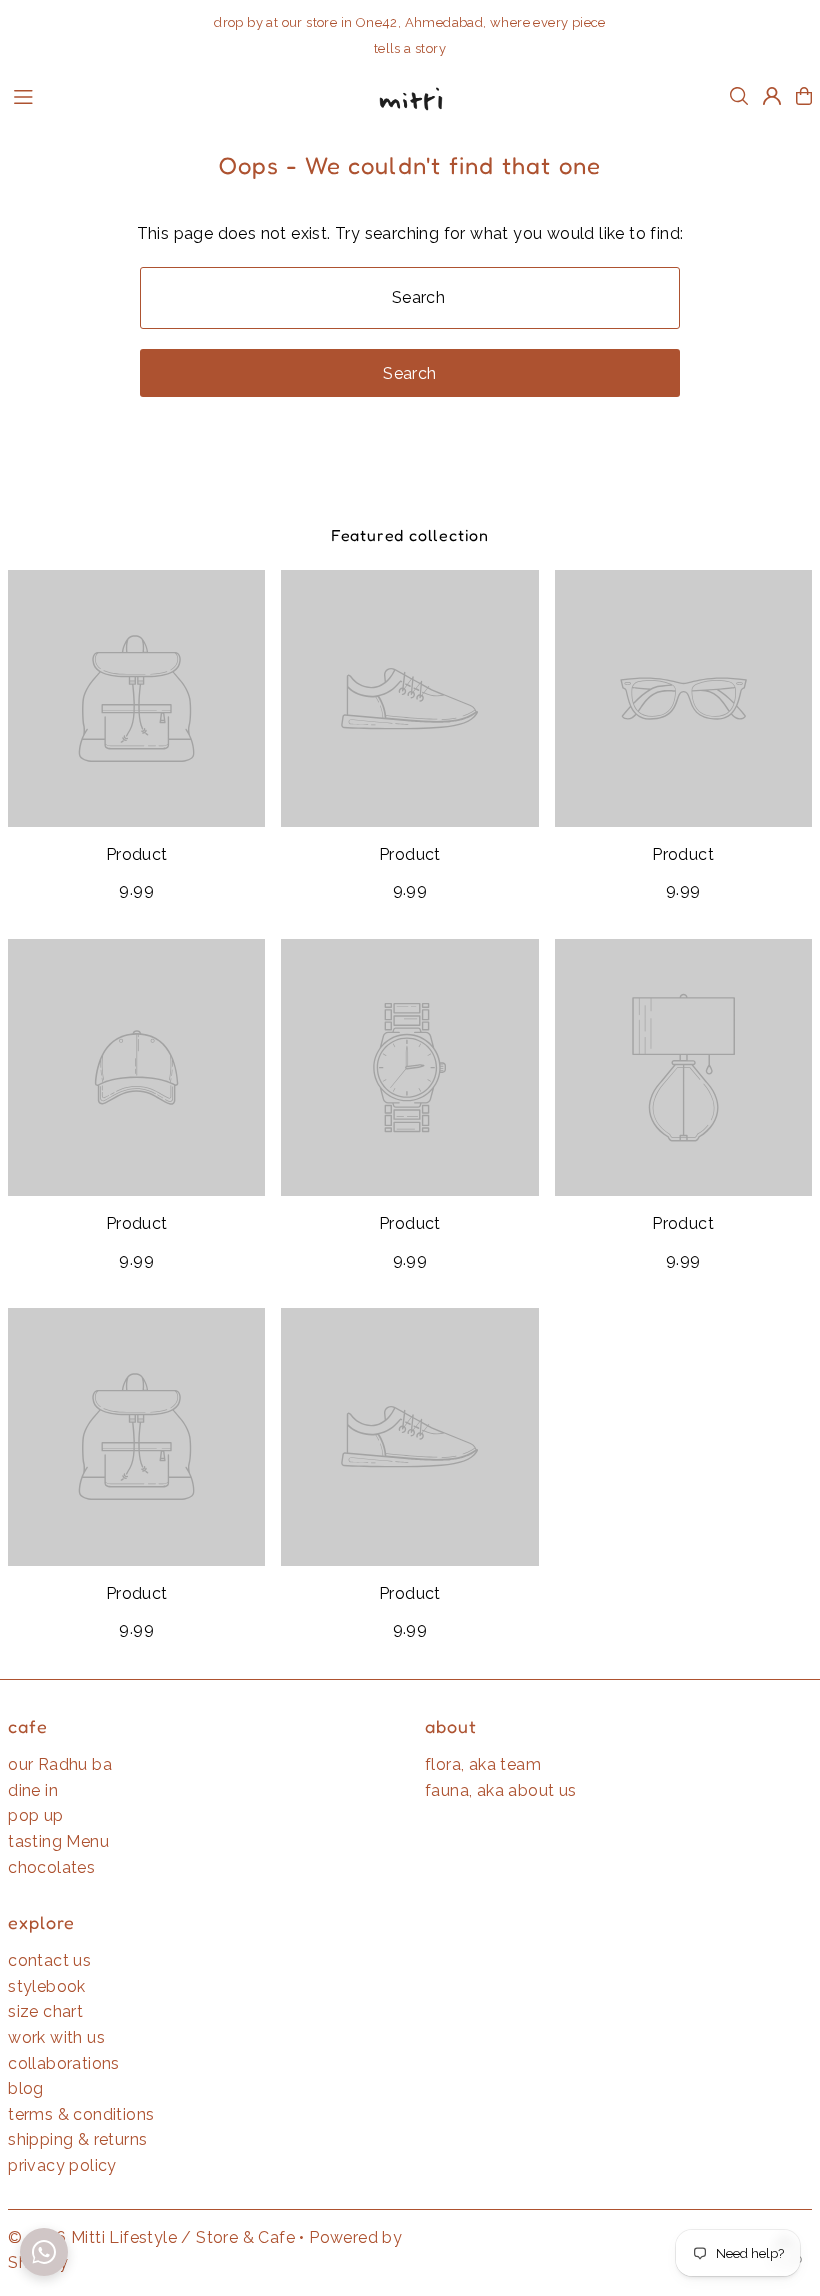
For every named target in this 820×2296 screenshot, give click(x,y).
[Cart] (804, 96)
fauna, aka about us (501, 1790)
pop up (35, 1815)
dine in (33, 1790)
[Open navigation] (181, 95)
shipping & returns (77, 2139)
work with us (56, 2037)
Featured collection (410, 535)
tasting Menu (58, 1841)
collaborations (64, 2063)
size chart (45, 2011)
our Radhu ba (60, 1764)
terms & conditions (81, 2114)
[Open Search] (739, 96)
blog (26, 2088)
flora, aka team (483, 1764)
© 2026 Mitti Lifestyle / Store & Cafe (151, 2237)
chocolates (51, 1867)
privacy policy (62, 2165)
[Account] (772, 96)
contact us (49, 1960)
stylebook (47, 1986)
